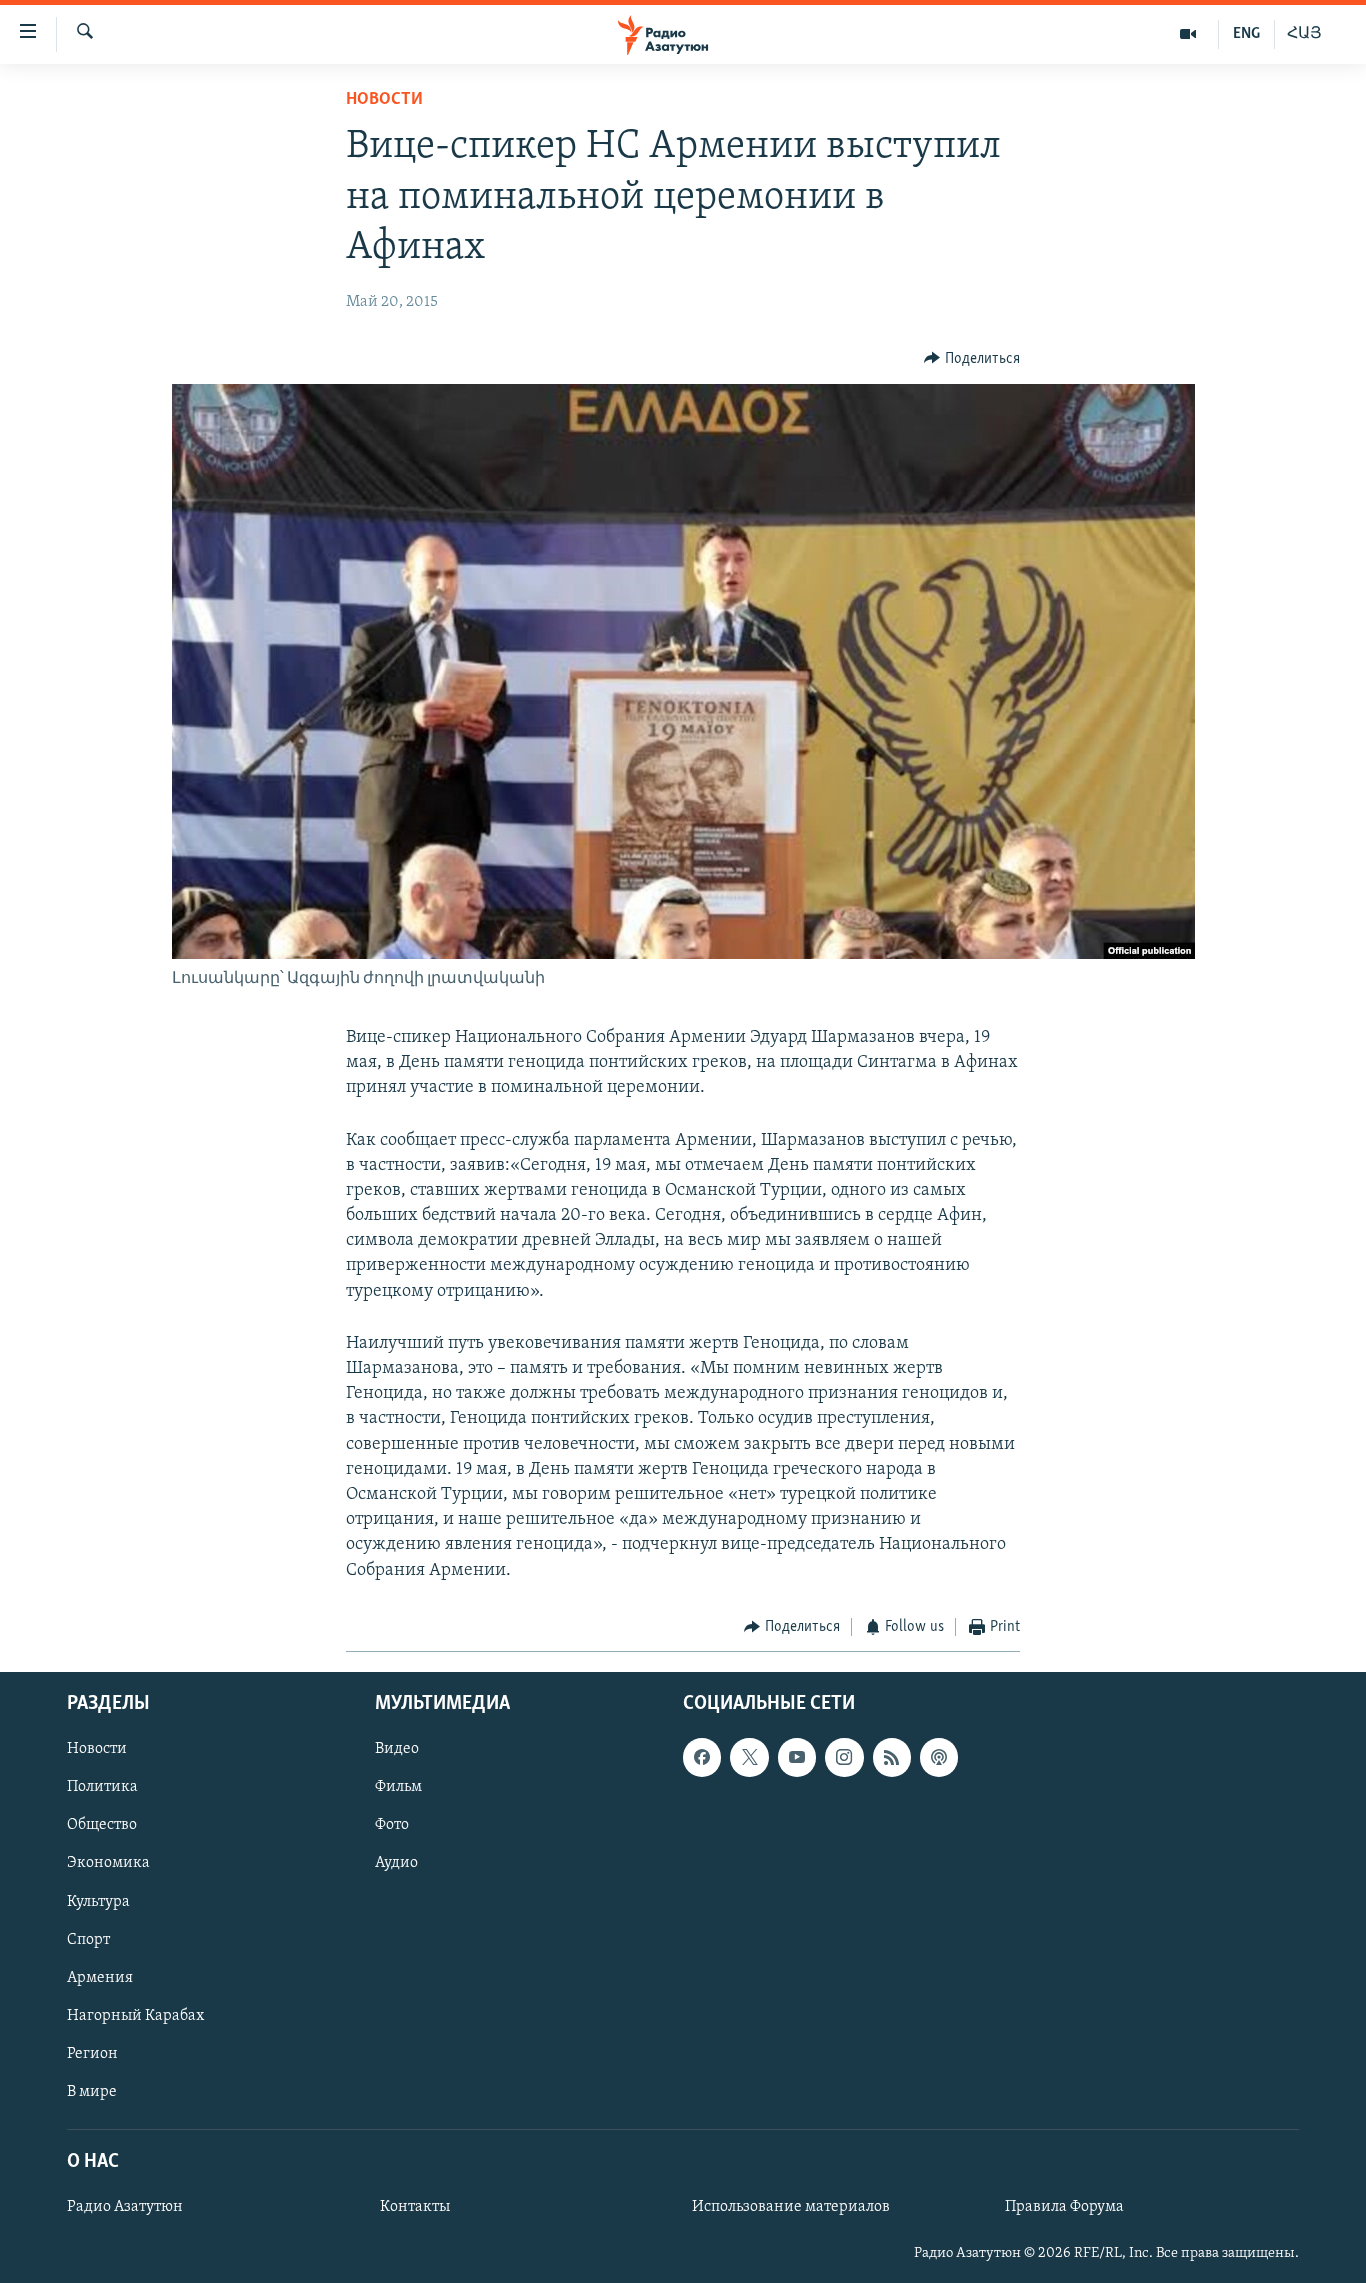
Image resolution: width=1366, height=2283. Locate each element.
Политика (102, 1788)
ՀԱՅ (1304, 34)
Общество (102, 1826)
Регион (92, 2054)
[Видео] (1188, 34)
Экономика (108, 1864)
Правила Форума (1064, 2207)
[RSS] (892, 1758)
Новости (384, 100)
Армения (100, 1978)
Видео (397, 1750)
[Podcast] (939, 1758)
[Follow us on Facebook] (702, 1758)
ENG (1246, 34)
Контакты (415, 2207)
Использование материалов (791, 2207)
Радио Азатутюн (125, 2207)
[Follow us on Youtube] (797, 1758)
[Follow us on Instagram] (844, 1758)
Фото (392, 1826)
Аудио (396, 1864)
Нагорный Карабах (135, 2016)
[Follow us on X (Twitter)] (749, 1758)
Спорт (88, 1940)
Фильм (398, 1788)
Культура (98, 1902)
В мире (92, 2092)
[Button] (972, 359)
